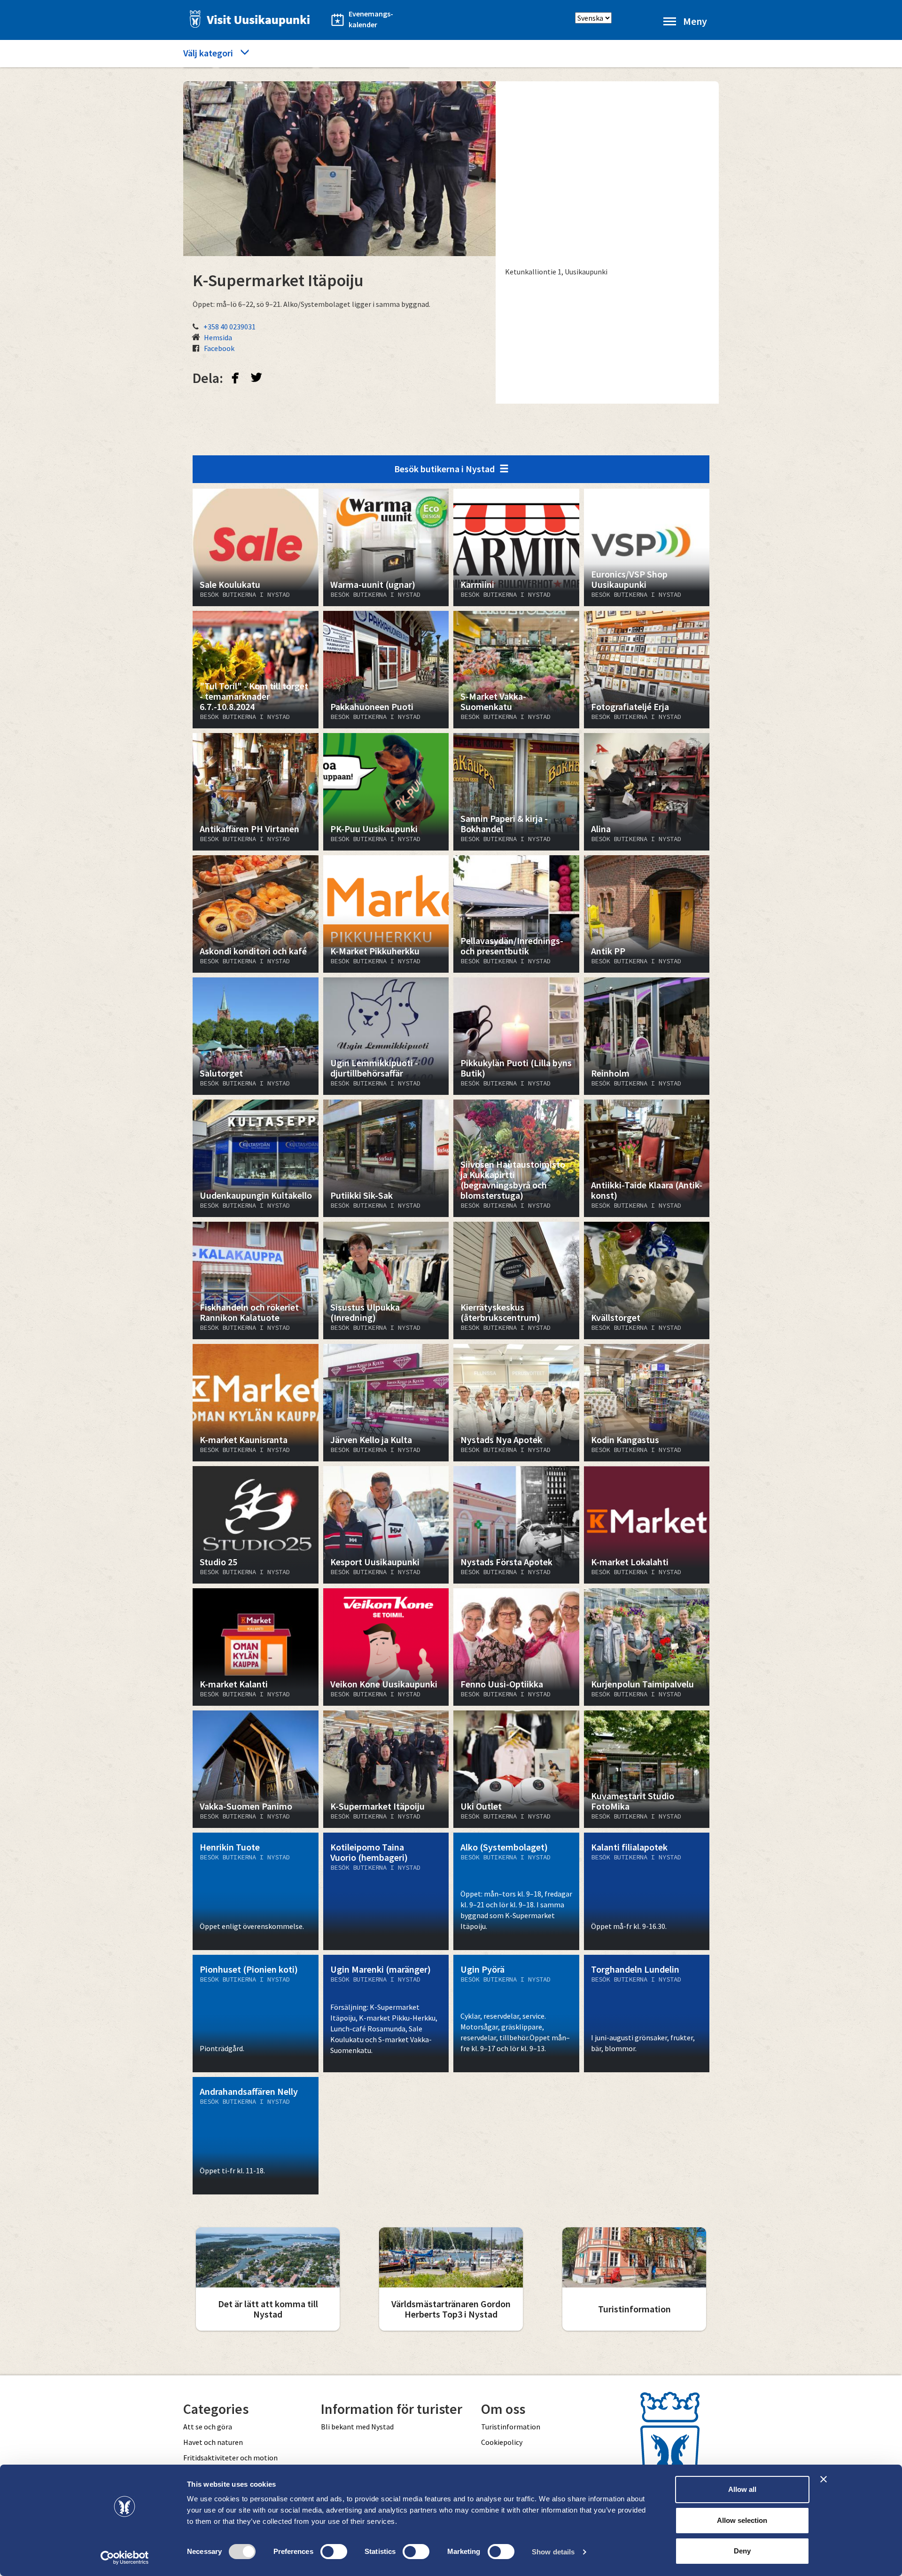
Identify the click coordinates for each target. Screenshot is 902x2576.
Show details (553, 2552)
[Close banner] (824, 2479)
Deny (742, 2551)
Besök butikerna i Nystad (444, 469)
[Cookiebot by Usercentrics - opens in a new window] (125, 2558)
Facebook (219, 348)
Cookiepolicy (502, 2442)
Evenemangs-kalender (371, 19)
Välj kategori (208, 53)
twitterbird (257, 377)
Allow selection (742, 2520)
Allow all (742, 2489)
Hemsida (218, 337)
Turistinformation (511, 2427)
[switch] (334, 2552)
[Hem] (247, 19)
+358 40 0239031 (229, 327)
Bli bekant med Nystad (357, 2427)
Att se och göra (208, 2427)
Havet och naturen (213, 2442)
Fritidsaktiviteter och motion (230, 2458)
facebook (235, 377)
